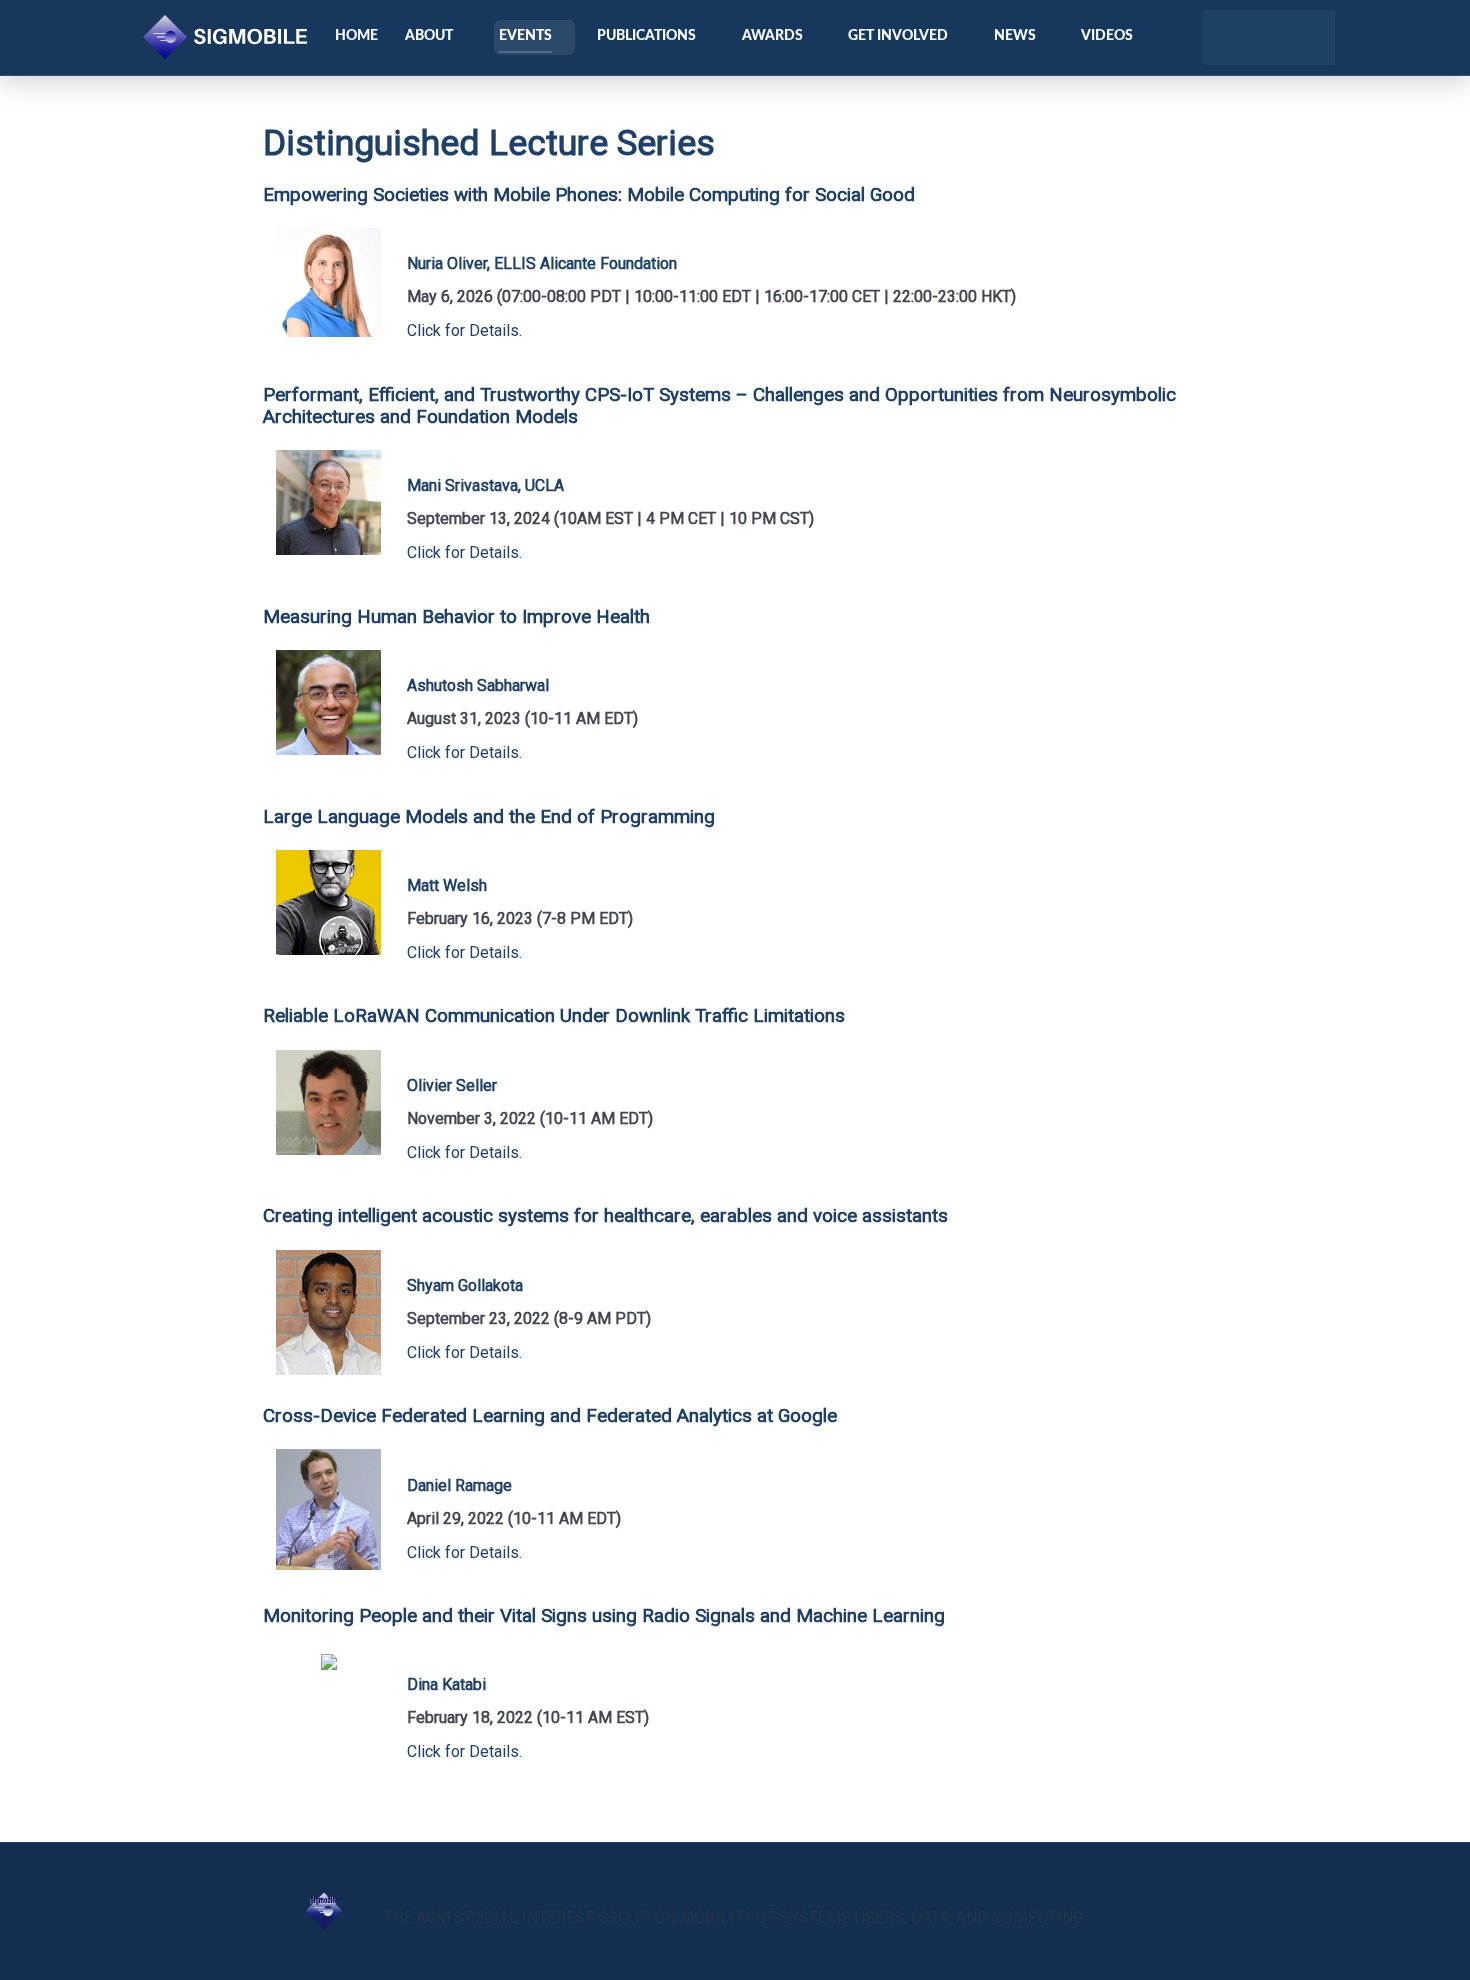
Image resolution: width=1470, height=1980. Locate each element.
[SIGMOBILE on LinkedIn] (1306, 38)
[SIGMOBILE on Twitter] (1224, 38)
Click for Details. (464, 330)
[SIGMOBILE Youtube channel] (1278, 38)
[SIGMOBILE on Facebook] (1251, 38)
